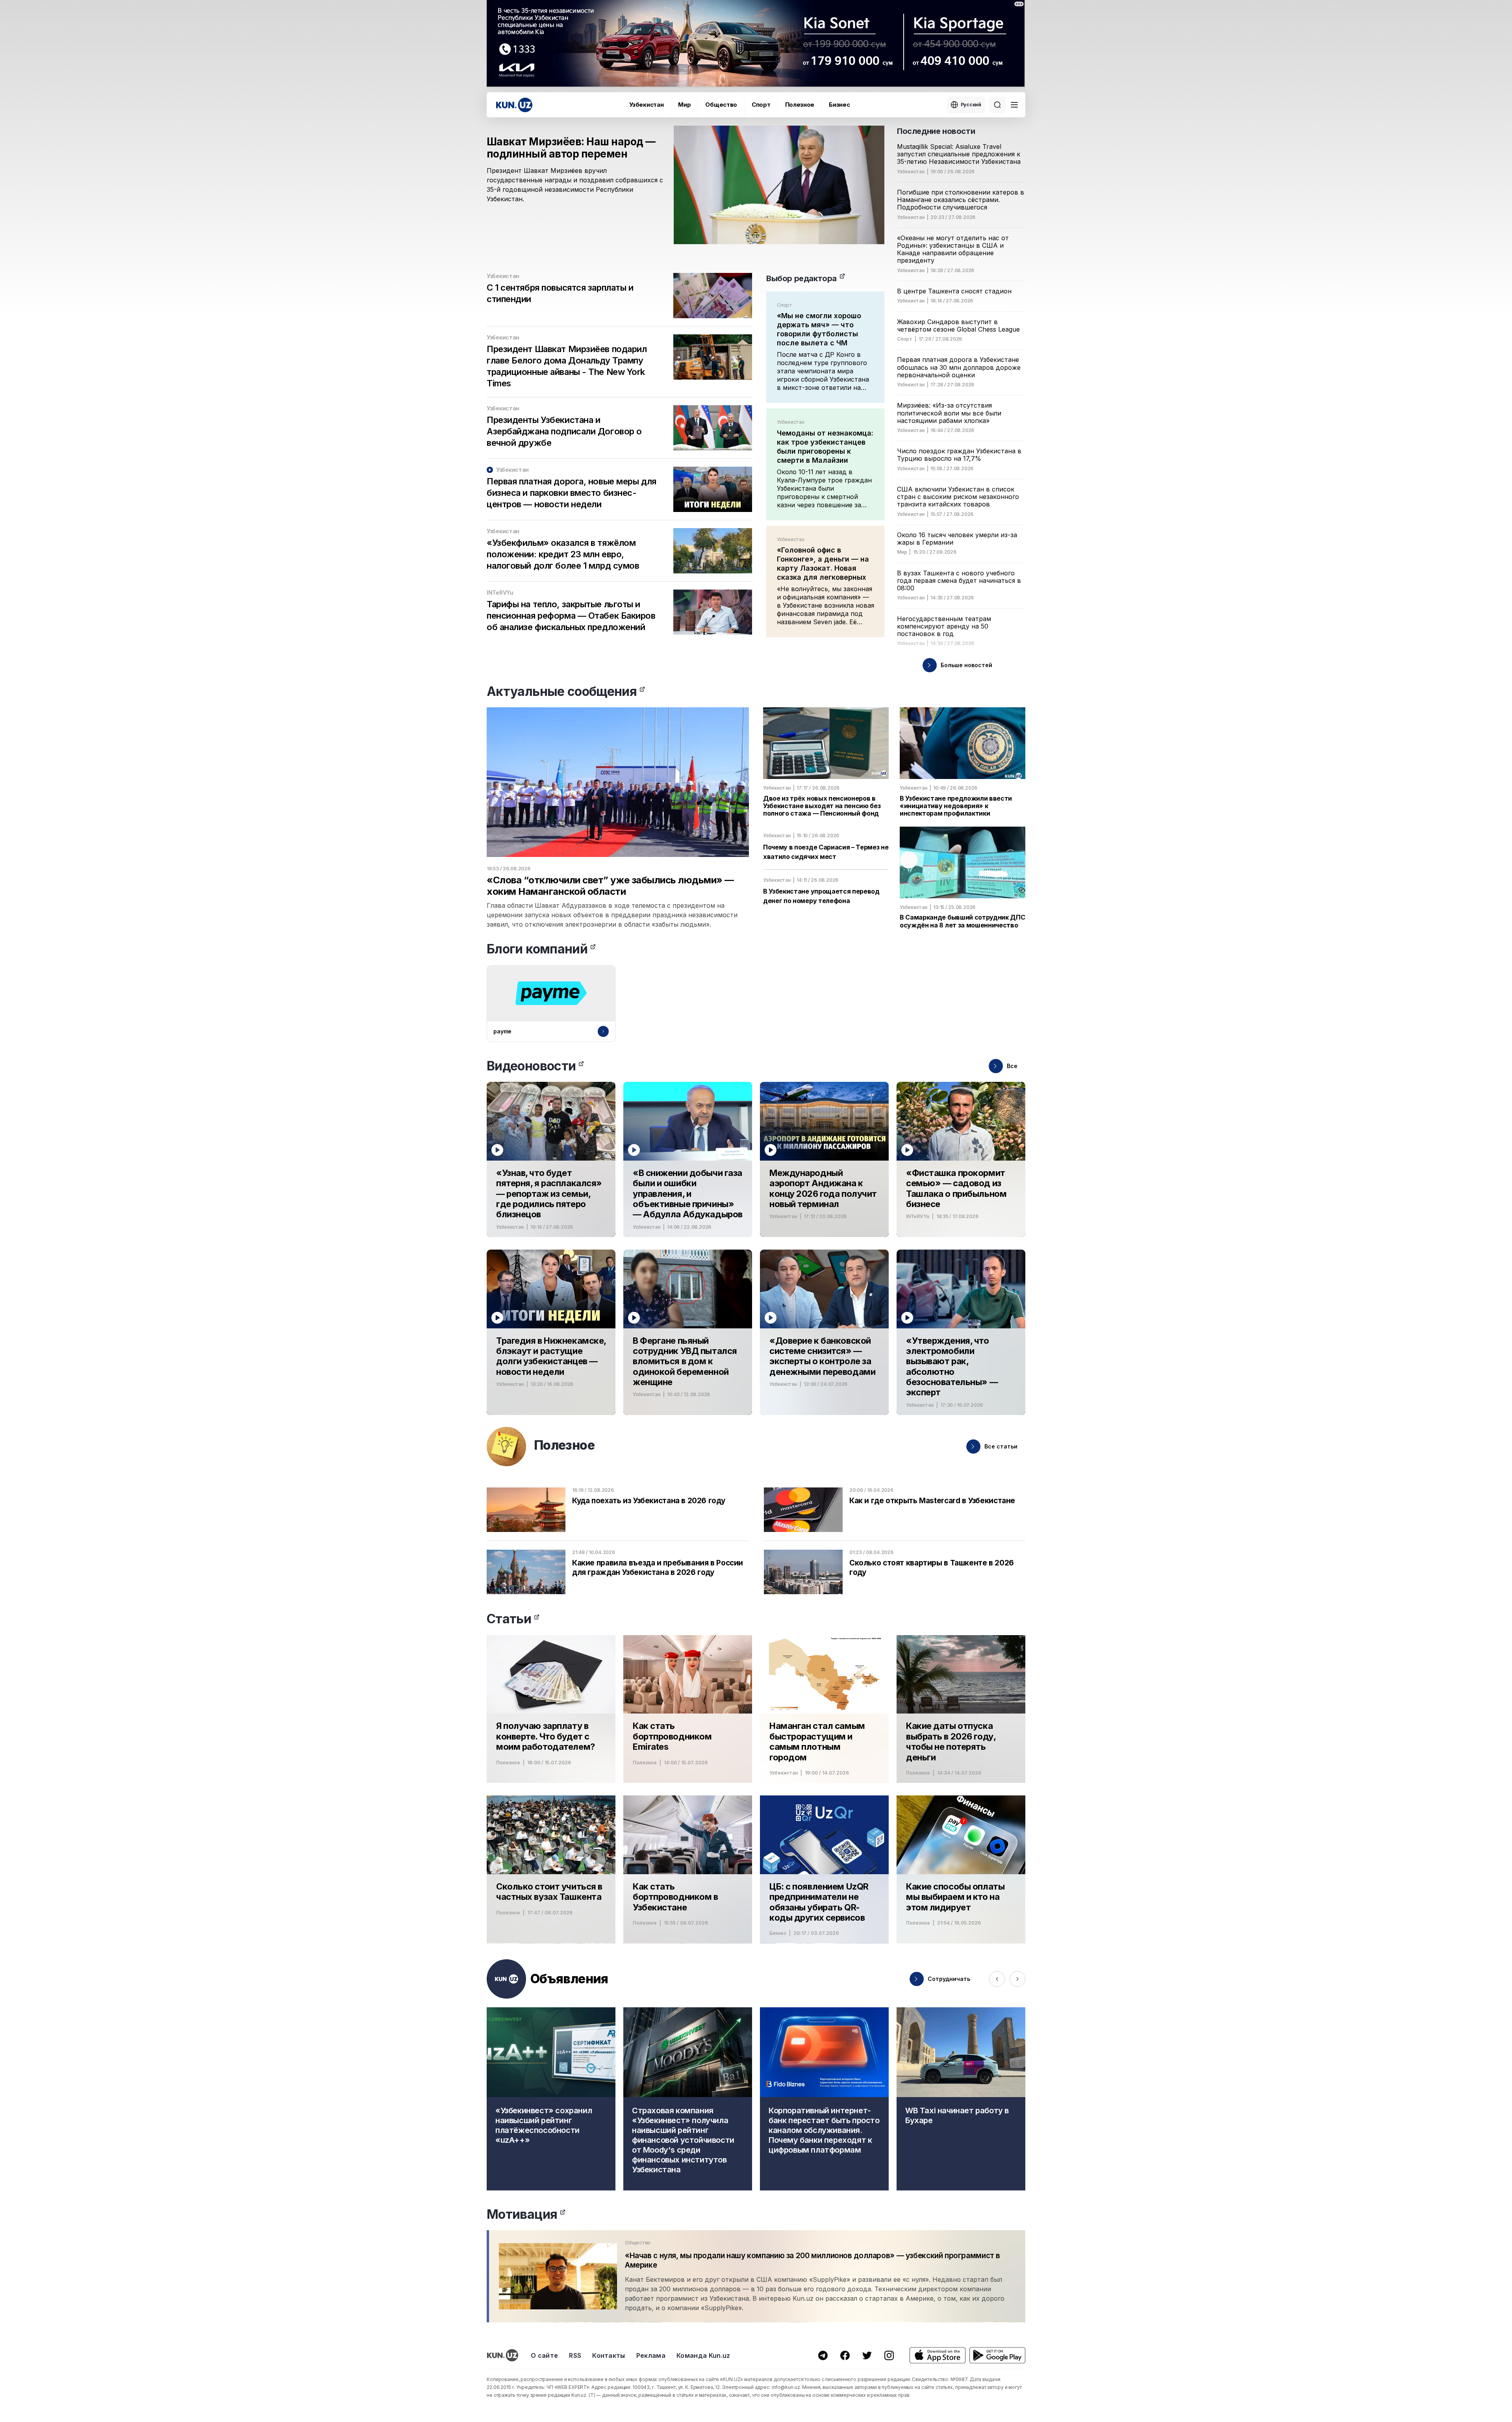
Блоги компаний (537, 949)
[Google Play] (997, 2355)
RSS (575, 2355)
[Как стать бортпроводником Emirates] (688, 1709)
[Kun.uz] (514, 105)
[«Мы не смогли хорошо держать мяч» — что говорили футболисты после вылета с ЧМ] (825, 347)
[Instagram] (889, 2355)
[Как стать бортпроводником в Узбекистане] (688, 1869)
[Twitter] (867, 2355)
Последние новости (936, 131)
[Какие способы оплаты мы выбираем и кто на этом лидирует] (961, 1869)
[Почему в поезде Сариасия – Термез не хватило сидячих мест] (826, 847)
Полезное (800, 105)
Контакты (609, 2355)
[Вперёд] (1017, 1979)
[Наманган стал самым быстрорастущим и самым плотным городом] (824, 1709)
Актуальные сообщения (562, 691)
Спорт (761, 105)
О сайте (544, 2355)
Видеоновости (531, 1066)
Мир (684, 105)
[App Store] (938, 2355)
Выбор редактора (801, 278)
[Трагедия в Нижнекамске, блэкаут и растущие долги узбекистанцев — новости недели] (551, 1332)
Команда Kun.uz (703, 2355)
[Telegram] (823, 2355)
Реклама (651, 2355)
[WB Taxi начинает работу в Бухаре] (961, 2099)
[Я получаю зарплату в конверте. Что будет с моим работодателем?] (551, 1709)
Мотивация (522, 2214)
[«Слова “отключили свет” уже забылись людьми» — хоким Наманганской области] (618, 818)
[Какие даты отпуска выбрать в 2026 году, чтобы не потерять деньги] (961, 1709)
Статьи (509, 1619)
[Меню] (1014, 105)
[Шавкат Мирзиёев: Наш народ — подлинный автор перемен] (686, 195)
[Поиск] (997, 105)
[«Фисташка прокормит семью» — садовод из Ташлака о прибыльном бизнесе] (961, 1159)
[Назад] (997, 1979)
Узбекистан (646, 105)
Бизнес (839, 105)
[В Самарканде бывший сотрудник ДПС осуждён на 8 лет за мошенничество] (963, 878)
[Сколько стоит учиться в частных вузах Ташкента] (551, 1869)
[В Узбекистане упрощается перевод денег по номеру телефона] (826, 887)
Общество (721, 105)
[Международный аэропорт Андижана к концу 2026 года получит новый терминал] (824, 1159)
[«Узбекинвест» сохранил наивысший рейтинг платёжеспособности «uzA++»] (551, 2099)
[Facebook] (845, 2355)
